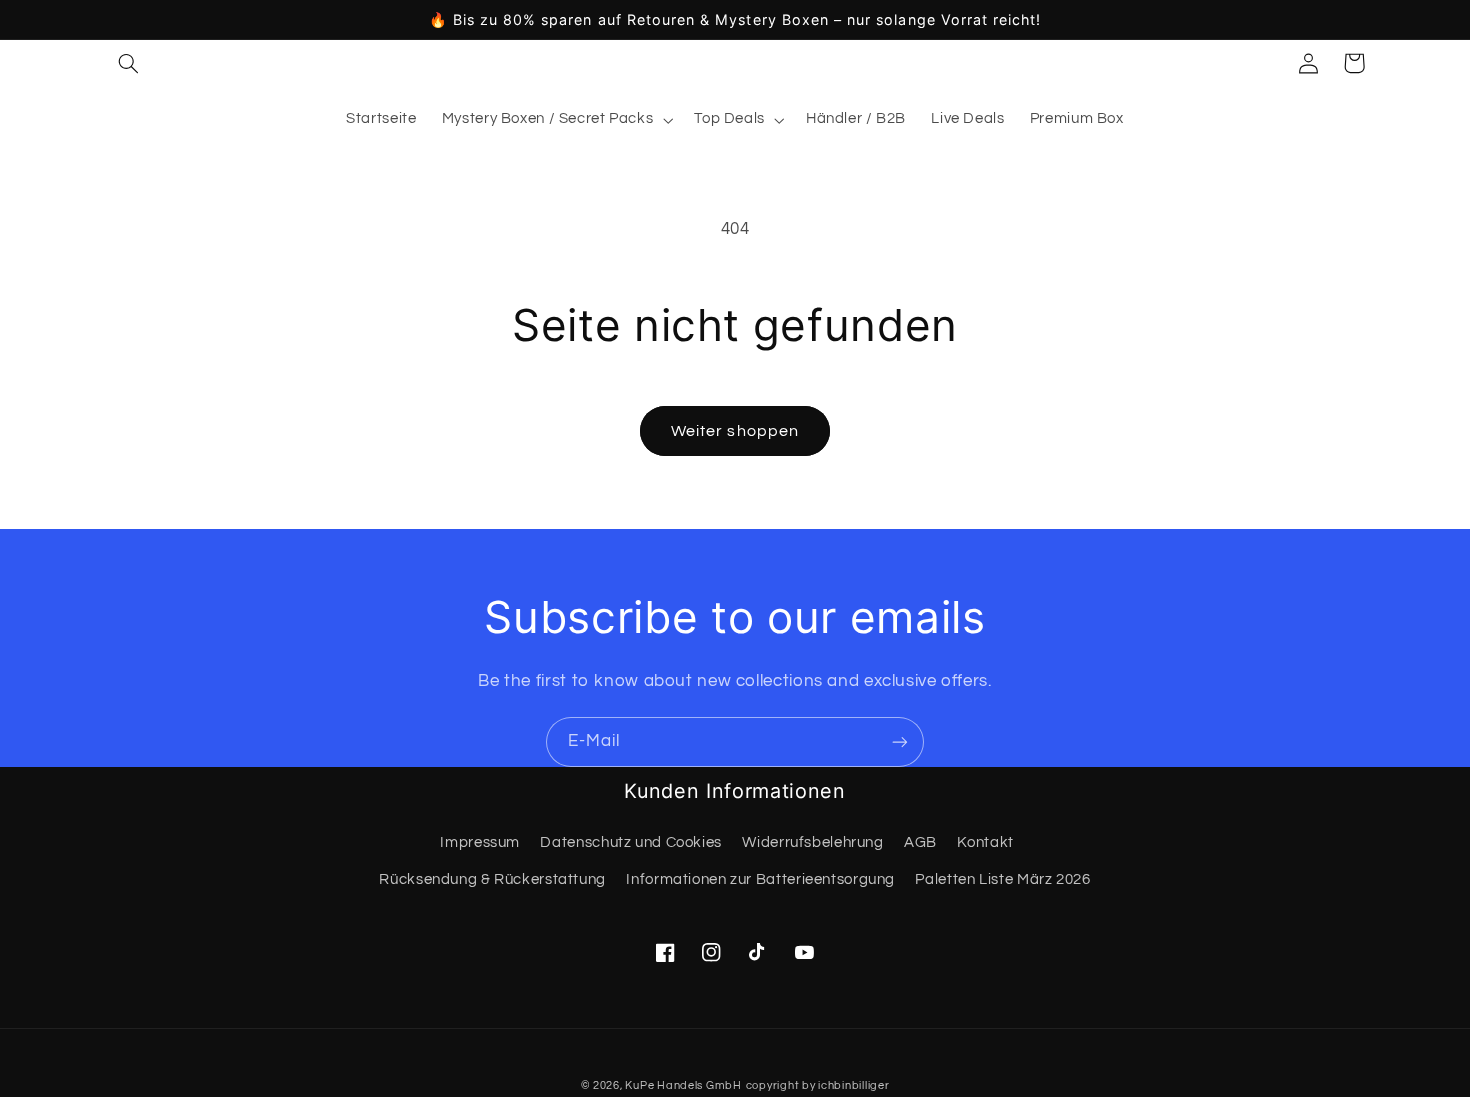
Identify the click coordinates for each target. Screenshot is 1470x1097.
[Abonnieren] (900, 741)
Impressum (480, 842)
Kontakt (985, 842)
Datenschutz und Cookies (631, 842)
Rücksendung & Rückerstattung (492, 879)
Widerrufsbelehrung (812, 842)
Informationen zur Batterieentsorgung (760, 879)
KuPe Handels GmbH (683, 1085)
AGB (920, 842)
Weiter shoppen (735, 431)
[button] (128, 63)
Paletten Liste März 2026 (1002, 879)
